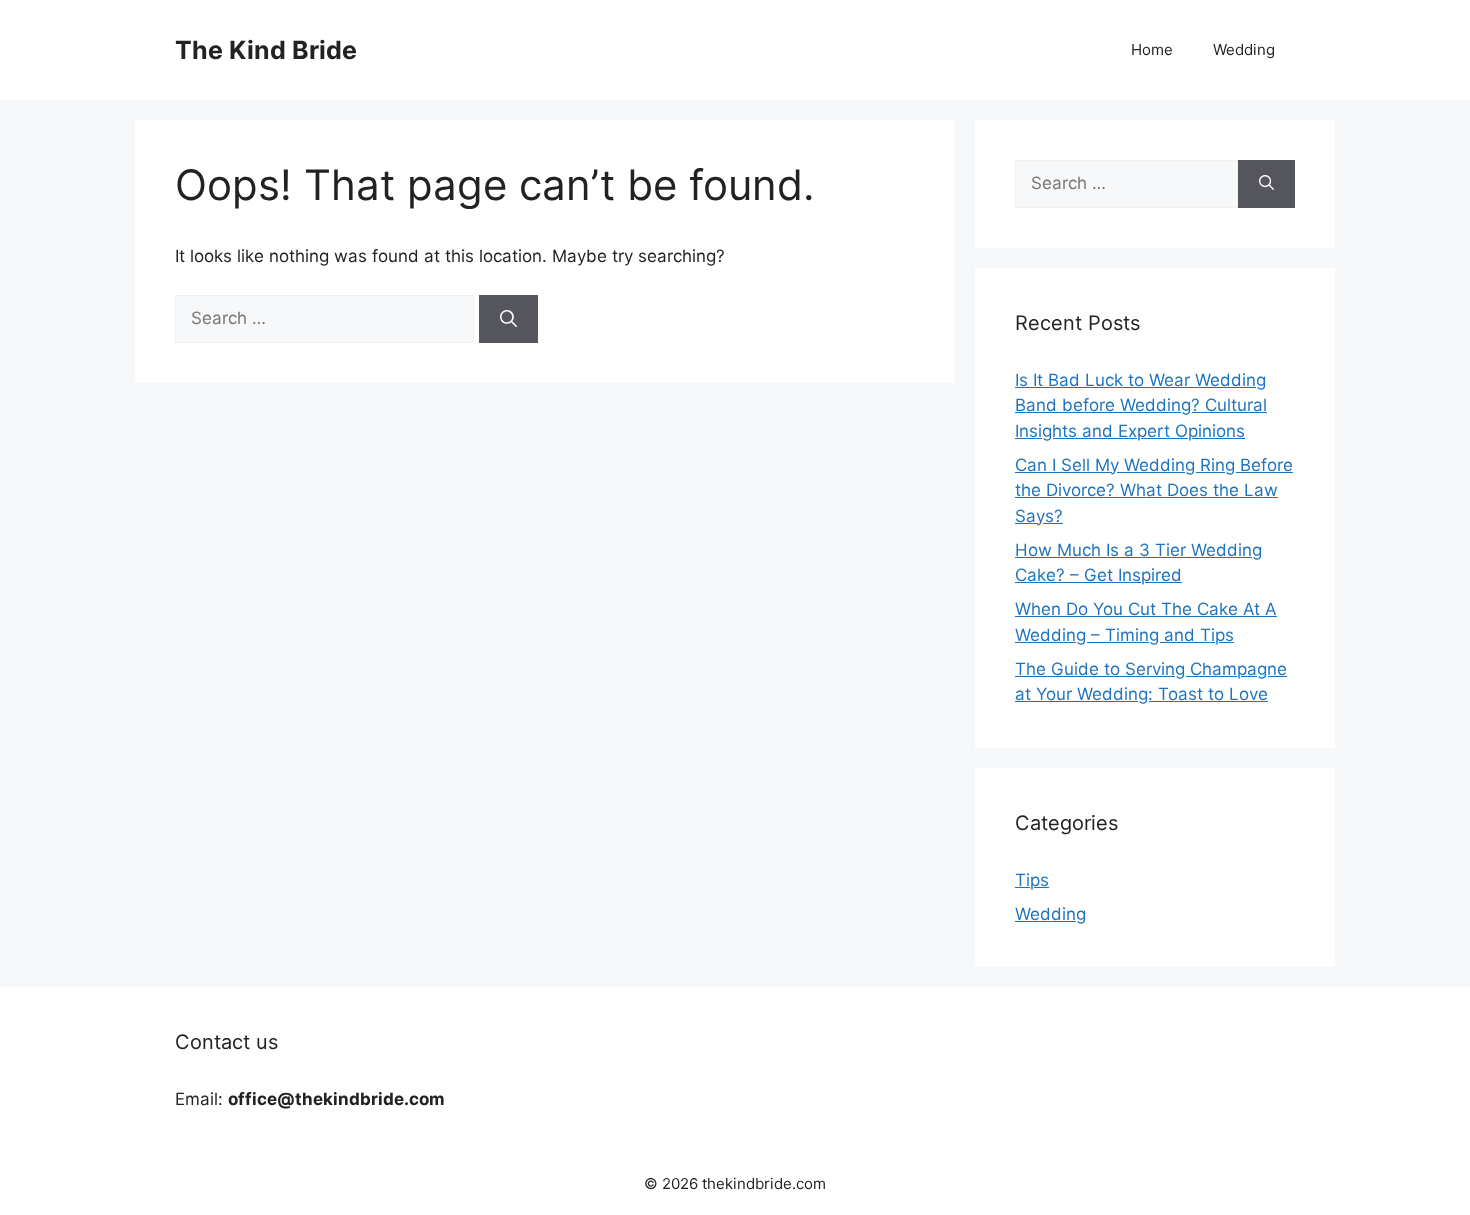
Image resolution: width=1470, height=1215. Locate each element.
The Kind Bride (266, 50)
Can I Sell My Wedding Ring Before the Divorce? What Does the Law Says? (1154, 490)
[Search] (508, 319)
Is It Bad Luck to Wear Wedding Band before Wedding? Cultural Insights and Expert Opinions (1141, 405)
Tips (1032, 880)
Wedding (1244, 49)
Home (1152, 49)
